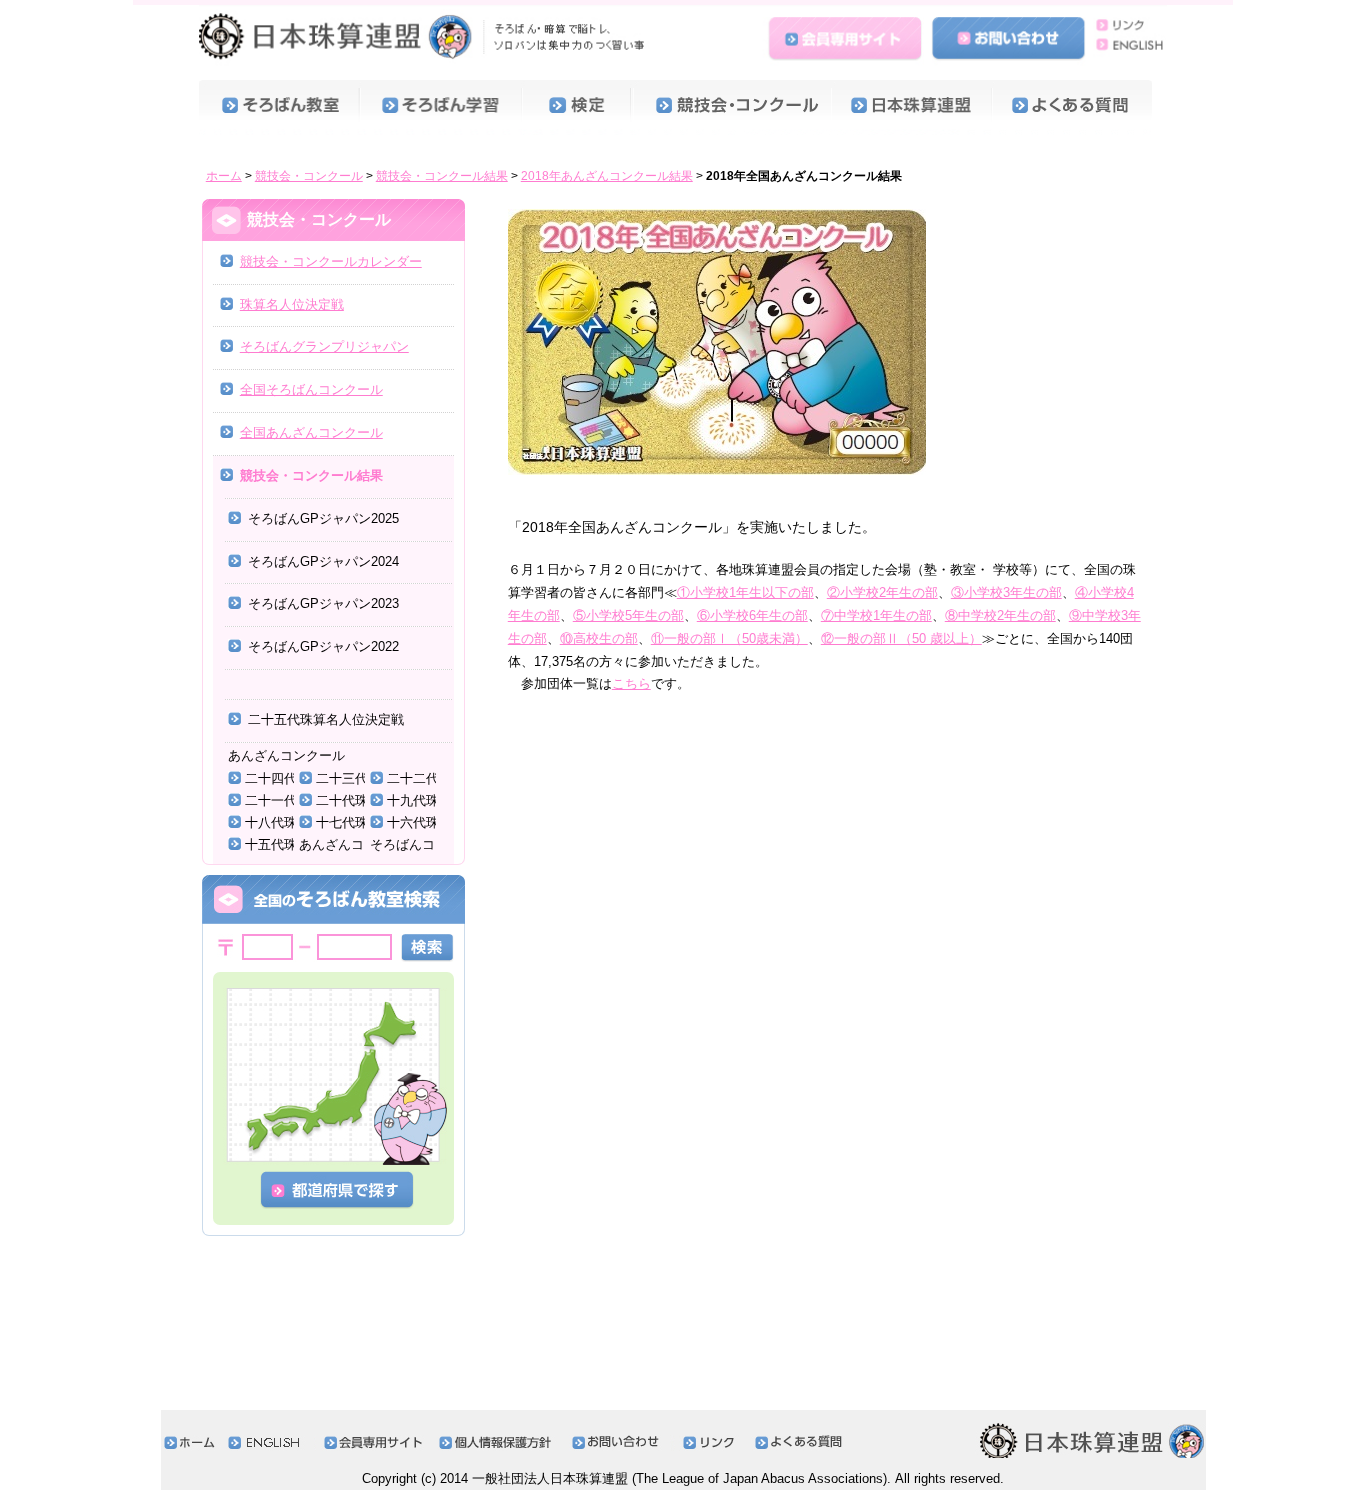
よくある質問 (1074, 107)
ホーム (224, 176)
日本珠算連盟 (426, 35)
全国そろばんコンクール (311, 389)
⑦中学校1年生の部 (876, 615)
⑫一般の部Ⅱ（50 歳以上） (901, 638)
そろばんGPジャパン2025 (323, 518)
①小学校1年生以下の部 (745, 592)
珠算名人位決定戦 (292, 304)
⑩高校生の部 (599, 638)
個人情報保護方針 (500, 1442)
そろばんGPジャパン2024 (323, 561)
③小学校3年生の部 (1006, 592)
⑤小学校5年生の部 (628, 615)
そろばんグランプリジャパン (324, 346)
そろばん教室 (279, 107)
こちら (631, 683)
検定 (577, 107)
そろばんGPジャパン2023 (323, 603)
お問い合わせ (1009, 33)
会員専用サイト (848, 33)
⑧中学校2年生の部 (1000, 615)
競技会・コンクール (732, 107)
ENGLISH (1126, 43)
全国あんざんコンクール (311, 432)
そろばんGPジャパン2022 (323, 646)
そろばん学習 (440, 107)
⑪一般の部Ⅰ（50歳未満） (729, 638)
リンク (1126, 23)
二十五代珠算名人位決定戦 (326, 719)
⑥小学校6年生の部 (752, 615)
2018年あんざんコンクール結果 (607, 176)
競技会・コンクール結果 (442, 176)
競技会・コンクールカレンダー (331, 261)
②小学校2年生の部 (882, 592)
